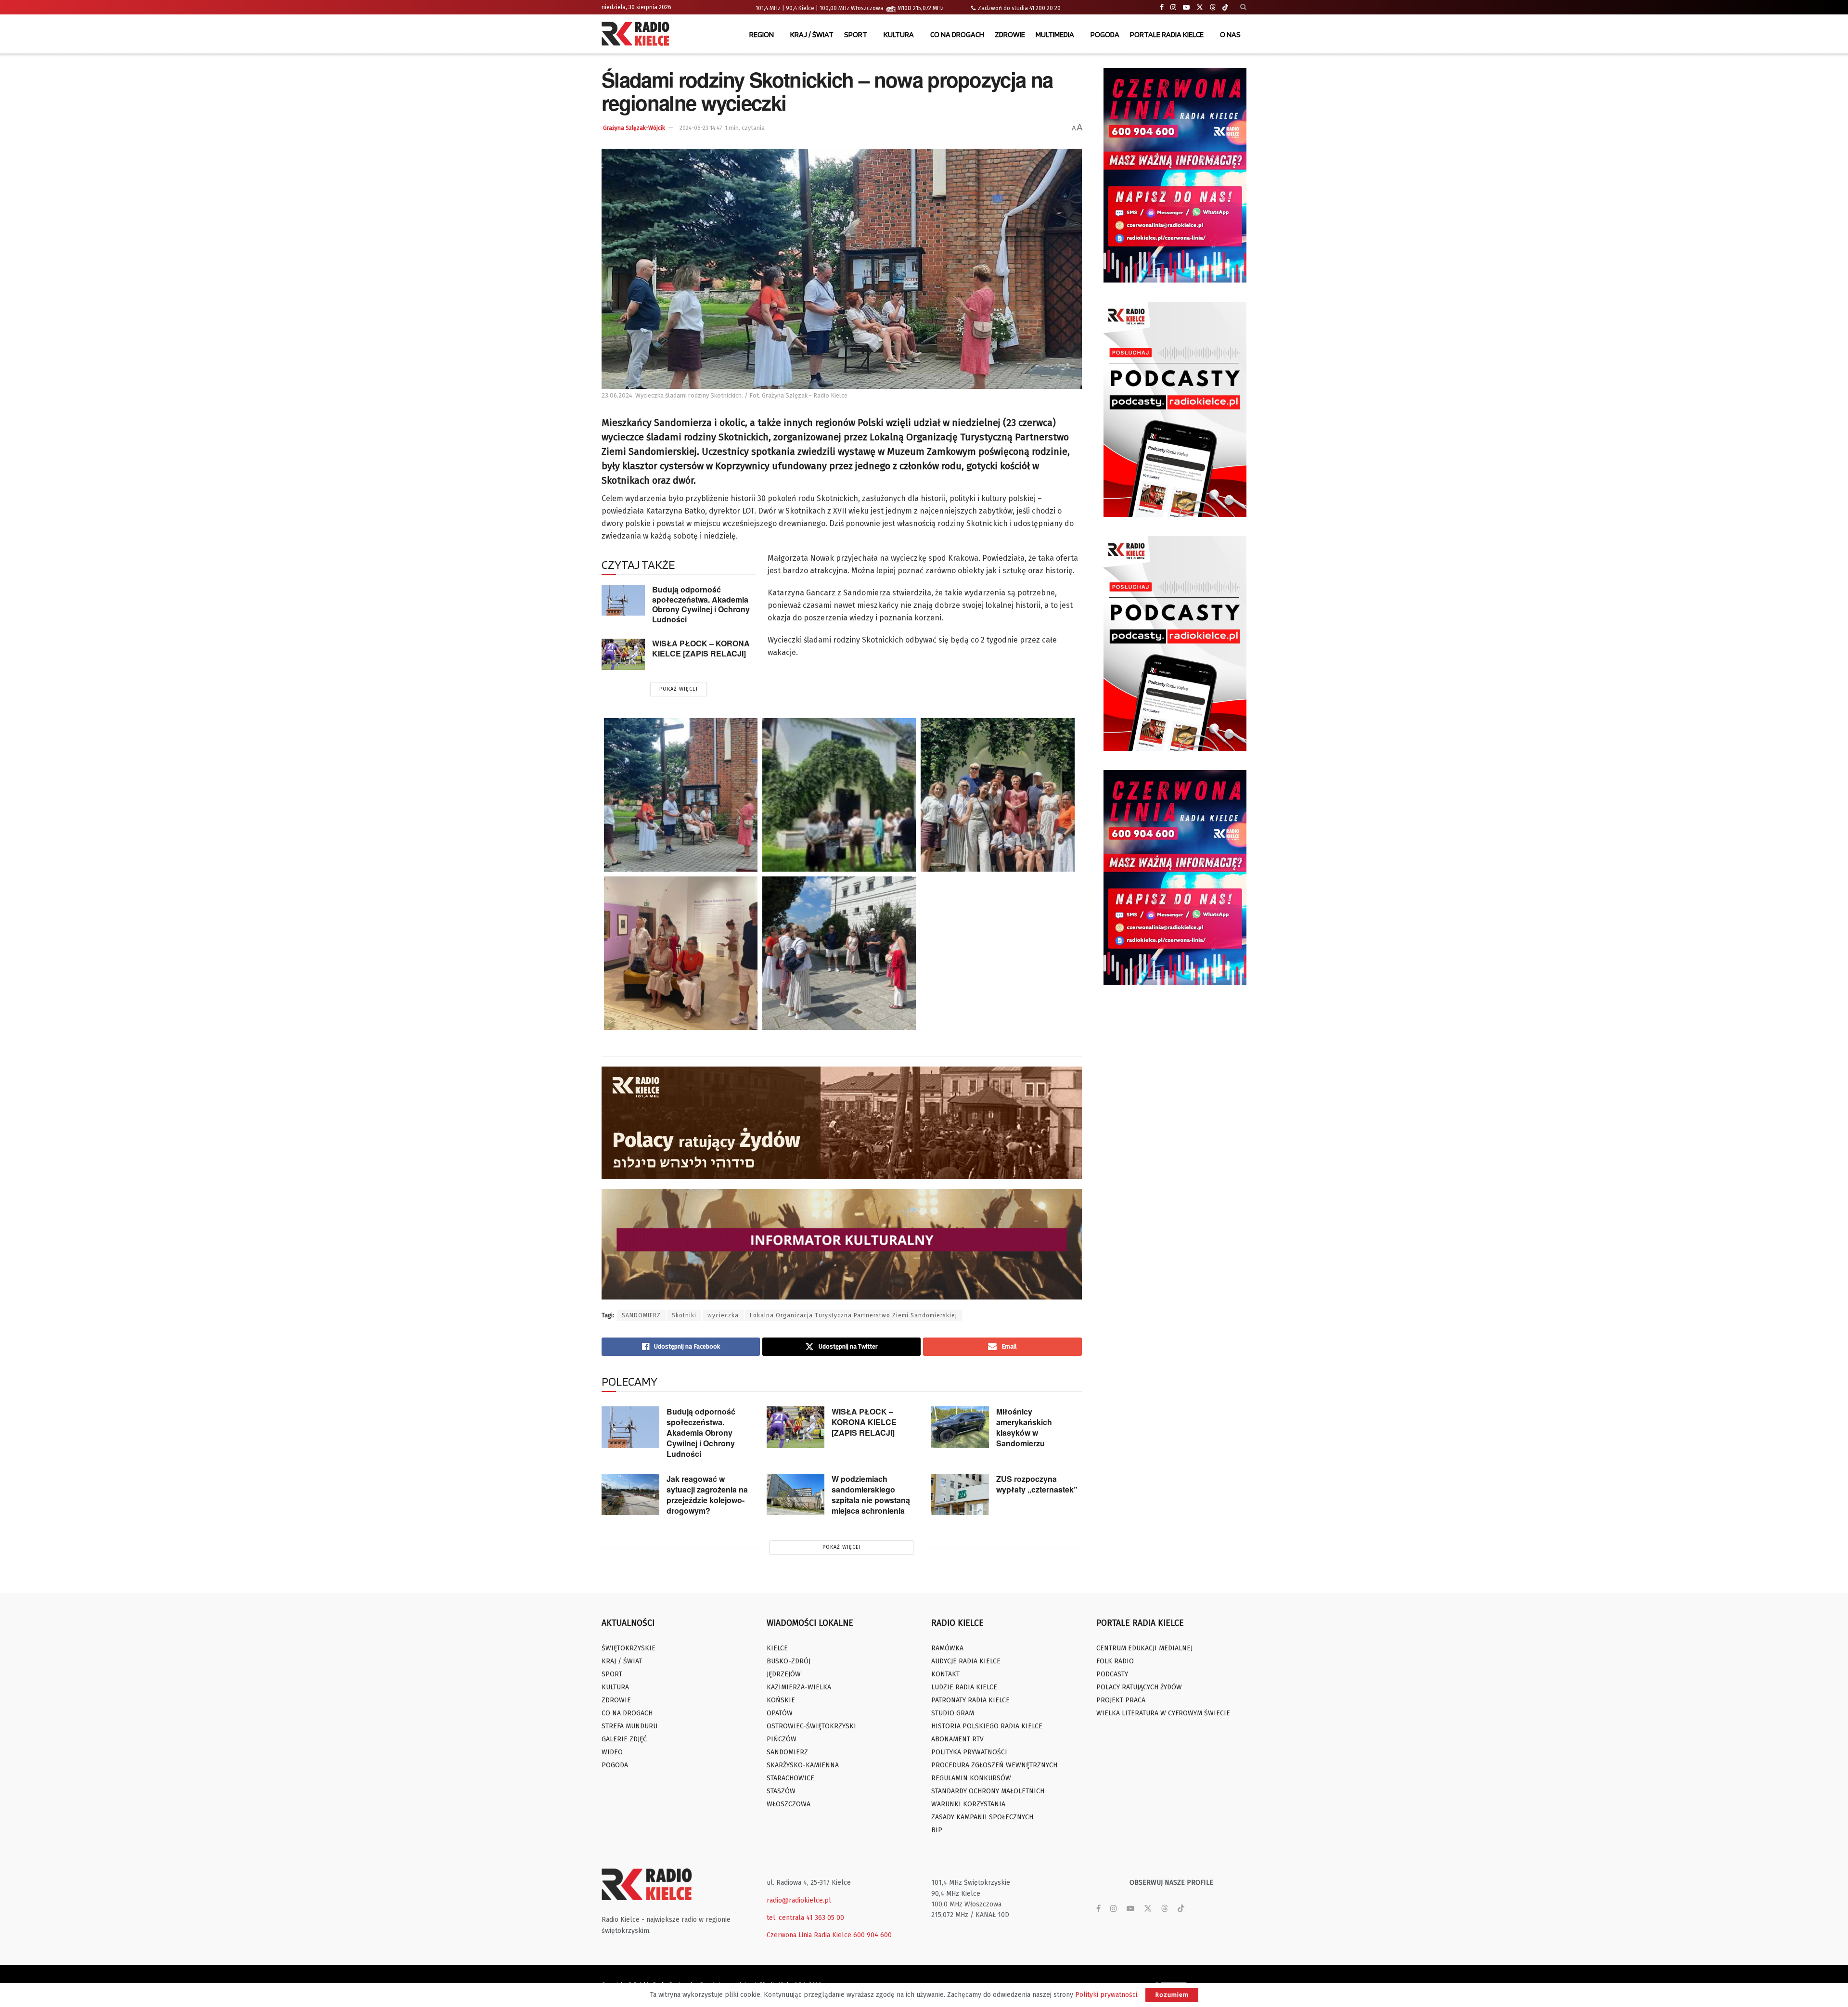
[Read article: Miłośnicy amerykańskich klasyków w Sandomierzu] (960, 1427)
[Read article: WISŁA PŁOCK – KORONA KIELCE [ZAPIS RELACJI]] (623, 654)
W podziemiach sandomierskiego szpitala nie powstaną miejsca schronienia (871, 1495)
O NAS (1230, 34)
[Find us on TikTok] (1225, 8)
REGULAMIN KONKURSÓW (971, 1778)
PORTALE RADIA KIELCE (1167, 34)
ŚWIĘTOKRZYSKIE (629, 1648)
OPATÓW (780, 1713)
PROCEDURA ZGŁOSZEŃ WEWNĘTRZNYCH (994, 1765)
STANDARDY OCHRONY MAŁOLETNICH (988, 1791)
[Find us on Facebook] (1162, 7)
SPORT (856, 34)
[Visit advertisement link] (1175, 175)
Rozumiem (1172, 1995)
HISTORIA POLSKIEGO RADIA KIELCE (987, 1726)
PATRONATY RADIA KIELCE (970, 1700)
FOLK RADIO (1115, 1661)
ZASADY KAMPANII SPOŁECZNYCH (982, 1817)
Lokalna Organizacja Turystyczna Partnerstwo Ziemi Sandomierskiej (853, 1315)
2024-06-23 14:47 (701, 128)
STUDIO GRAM (953, 1713)
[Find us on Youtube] (1186, 7)
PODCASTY (1112, 1674)
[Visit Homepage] (638, 35)
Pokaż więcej (679, 689)
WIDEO (612, 1752)
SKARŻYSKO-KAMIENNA (803, 1765)
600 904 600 (873, 1935)
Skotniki (684, 1315)
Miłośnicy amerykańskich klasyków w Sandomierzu (1024, 1427)
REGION (762, 34)
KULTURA (899, 34)
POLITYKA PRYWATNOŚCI (969, 1752)
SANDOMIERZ (641, 1315)
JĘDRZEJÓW (784, 1674)
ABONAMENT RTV (957, 1739)
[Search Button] (1243, 7)
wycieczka (723, 1315)
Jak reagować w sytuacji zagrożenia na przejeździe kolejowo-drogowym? (707, 1495)
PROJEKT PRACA (1121, 1700)
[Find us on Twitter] (1200, 7)
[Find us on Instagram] (1173, 7)
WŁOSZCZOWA (789, 1804)
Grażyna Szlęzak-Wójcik (634, 128)
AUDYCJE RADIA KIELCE (966, 1661)
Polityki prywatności (1106, 1995)
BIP (937, 1830)
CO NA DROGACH (957, 34)
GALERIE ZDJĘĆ (624, 1739)
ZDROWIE (1010, 34)
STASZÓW (781, 1791)
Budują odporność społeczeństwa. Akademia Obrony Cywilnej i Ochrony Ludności (701, 604)
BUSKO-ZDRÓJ (789, 1661)
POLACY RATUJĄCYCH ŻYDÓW (1139, 1687)
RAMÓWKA (947, 1648)
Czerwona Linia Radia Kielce (809, 1935)
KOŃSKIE (781, 1700)
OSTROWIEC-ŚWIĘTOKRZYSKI (811, 1726)
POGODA (1105, 34)
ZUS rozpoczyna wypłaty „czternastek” (1037, 1484)
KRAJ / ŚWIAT (812, 34)
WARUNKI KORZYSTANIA (968, 1804)
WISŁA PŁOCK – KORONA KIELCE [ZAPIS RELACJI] (701, 648)
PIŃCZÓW (782, 1739)
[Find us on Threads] (1213, 8)
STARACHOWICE (790, 1778)
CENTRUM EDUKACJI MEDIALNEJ (1144, 1648)
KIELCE (777, 1648)
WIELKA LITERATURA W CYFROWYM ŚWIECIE (1163, 1713)
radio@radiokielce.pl (799, 1900)
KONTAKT (945, 1674)
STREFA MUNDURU (629, 1726)
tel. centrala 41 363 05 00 (805, 1918)
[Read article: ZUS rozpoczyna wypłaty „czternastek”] (960, 1494)
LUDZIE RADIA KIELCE (964, 1687)
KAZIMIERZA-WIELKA (799, 1687)
